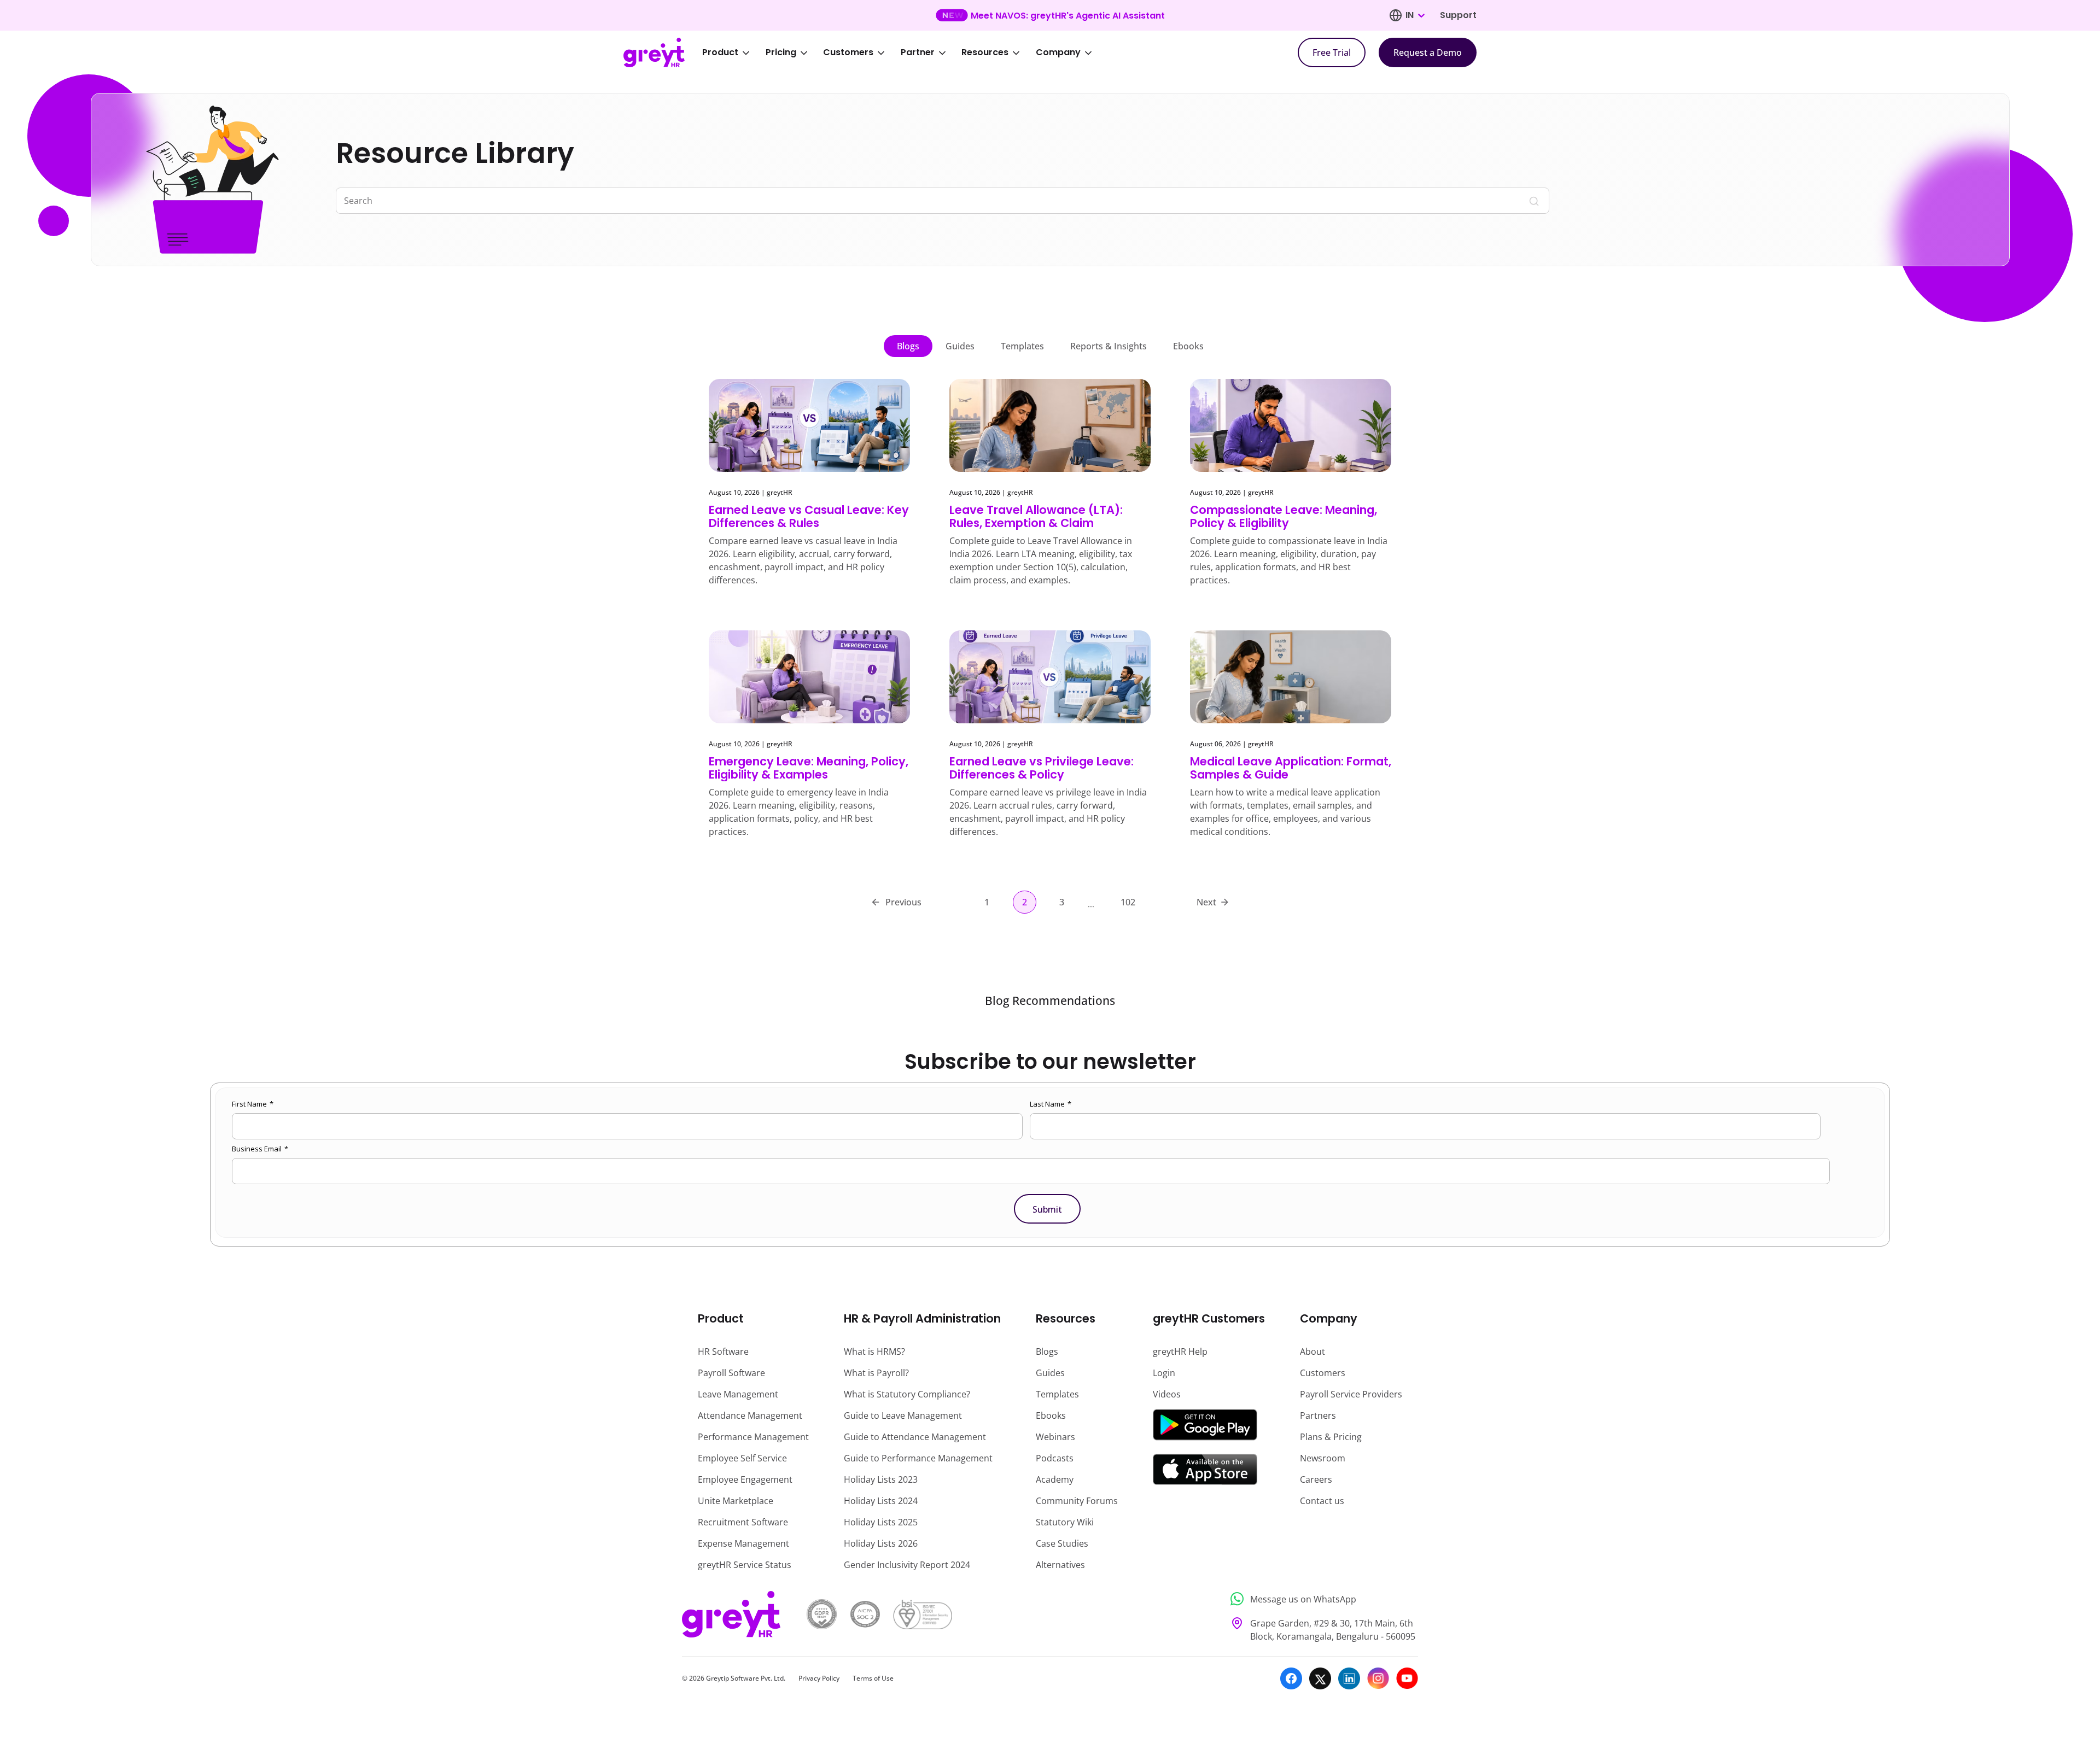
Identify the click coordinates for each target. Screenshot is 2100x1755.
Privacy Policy (819, 1678)
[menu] (905, 52)
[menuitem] (733, 52)
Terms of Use (873, 1678)
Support (1458, 15)
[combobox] (1415, 15)
